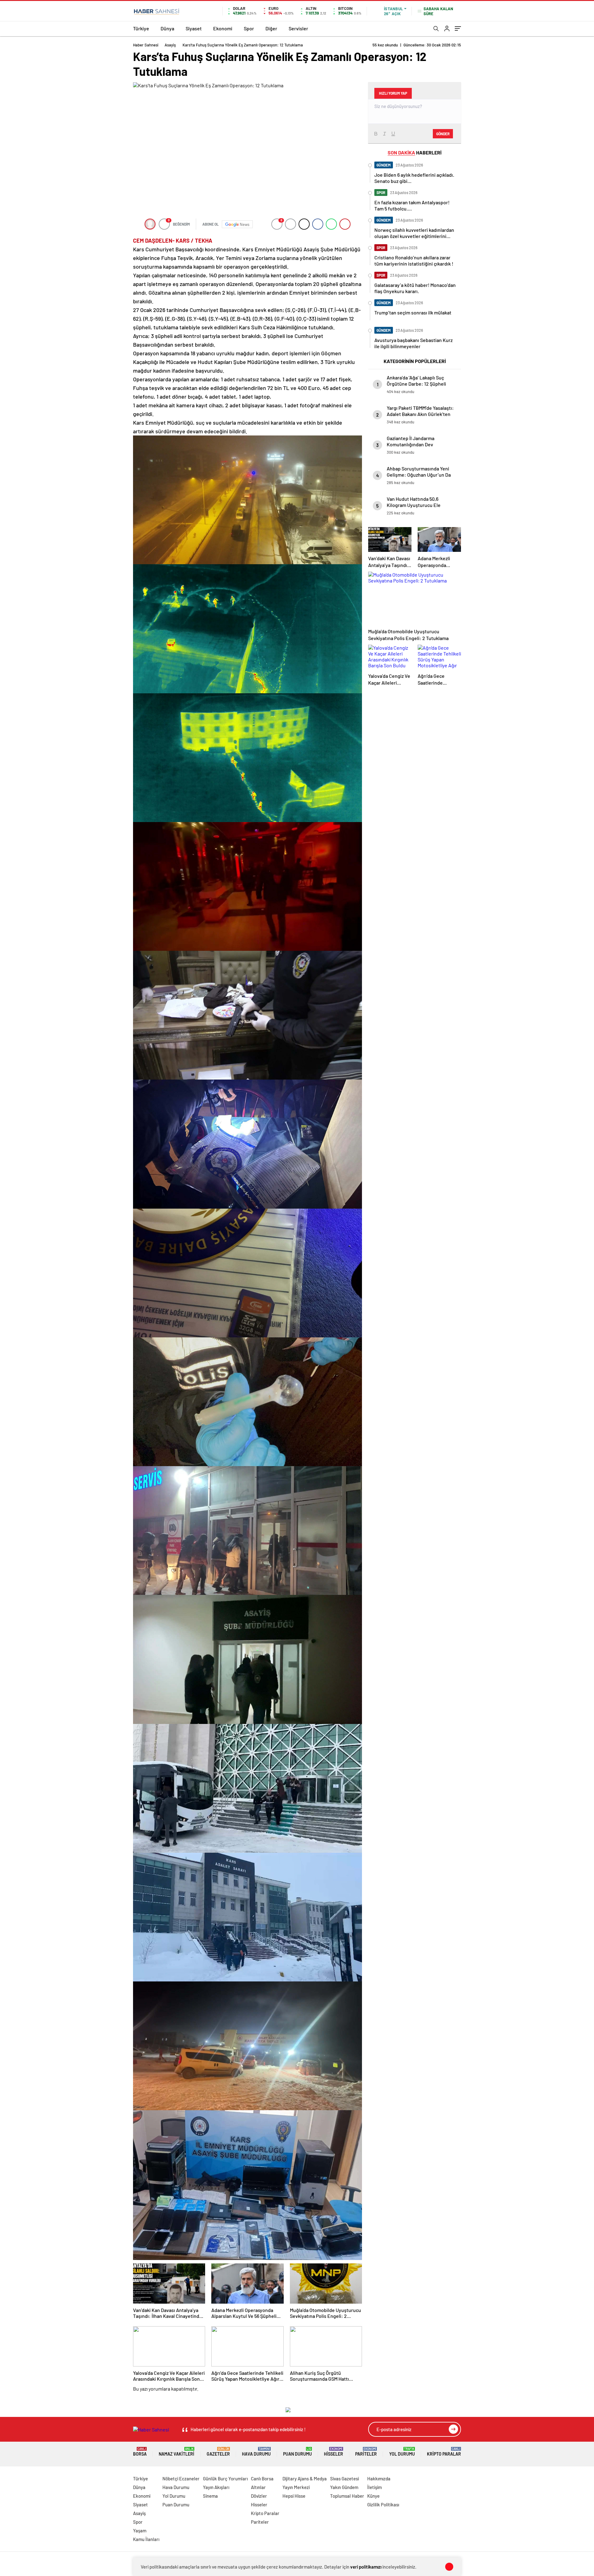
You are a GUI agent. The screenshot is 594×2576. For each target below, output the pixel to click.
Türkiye (141, 28)
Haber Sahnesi (146, 45)
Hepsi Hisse (294, 2496)
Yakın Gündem (344, 2487)
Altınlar (258, 2487)
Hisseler (334, 2452)
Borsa (140, 2452)
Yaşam (140, 2531)
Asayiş (170, 45)
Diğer (271, 28)
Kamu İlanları (146, 2539)
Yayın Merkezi (296, 2487)
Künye (373, 2496)
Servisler (298, 28)
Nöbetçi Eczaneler (181, 2479)
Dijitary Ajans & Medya (305, 2479)
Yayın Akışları (216, 2487)
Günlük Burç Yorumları (225, 2479)
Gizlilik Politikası (383, 2505)
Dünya (167, 28)
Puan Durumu (297, 2452)
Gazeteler (218, 2452)
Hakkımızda (379, 2479)
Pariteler (366, 2452)
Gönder (443, 134)
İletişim (374, 2487)
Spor (249, 28)
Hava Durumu (256, 2452)
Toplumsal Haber (347, 2496)
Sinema (210, 2496)
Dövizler (259, 2496)
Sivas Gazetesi (344, 2479)
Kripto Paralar (444, 2452)
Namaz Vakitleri (176, 2452)
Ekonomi (223, 28)
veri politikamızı (366, 2567)
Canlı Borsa (262, 2479)
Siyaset (194, 28)
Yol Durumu (402, 2452)
